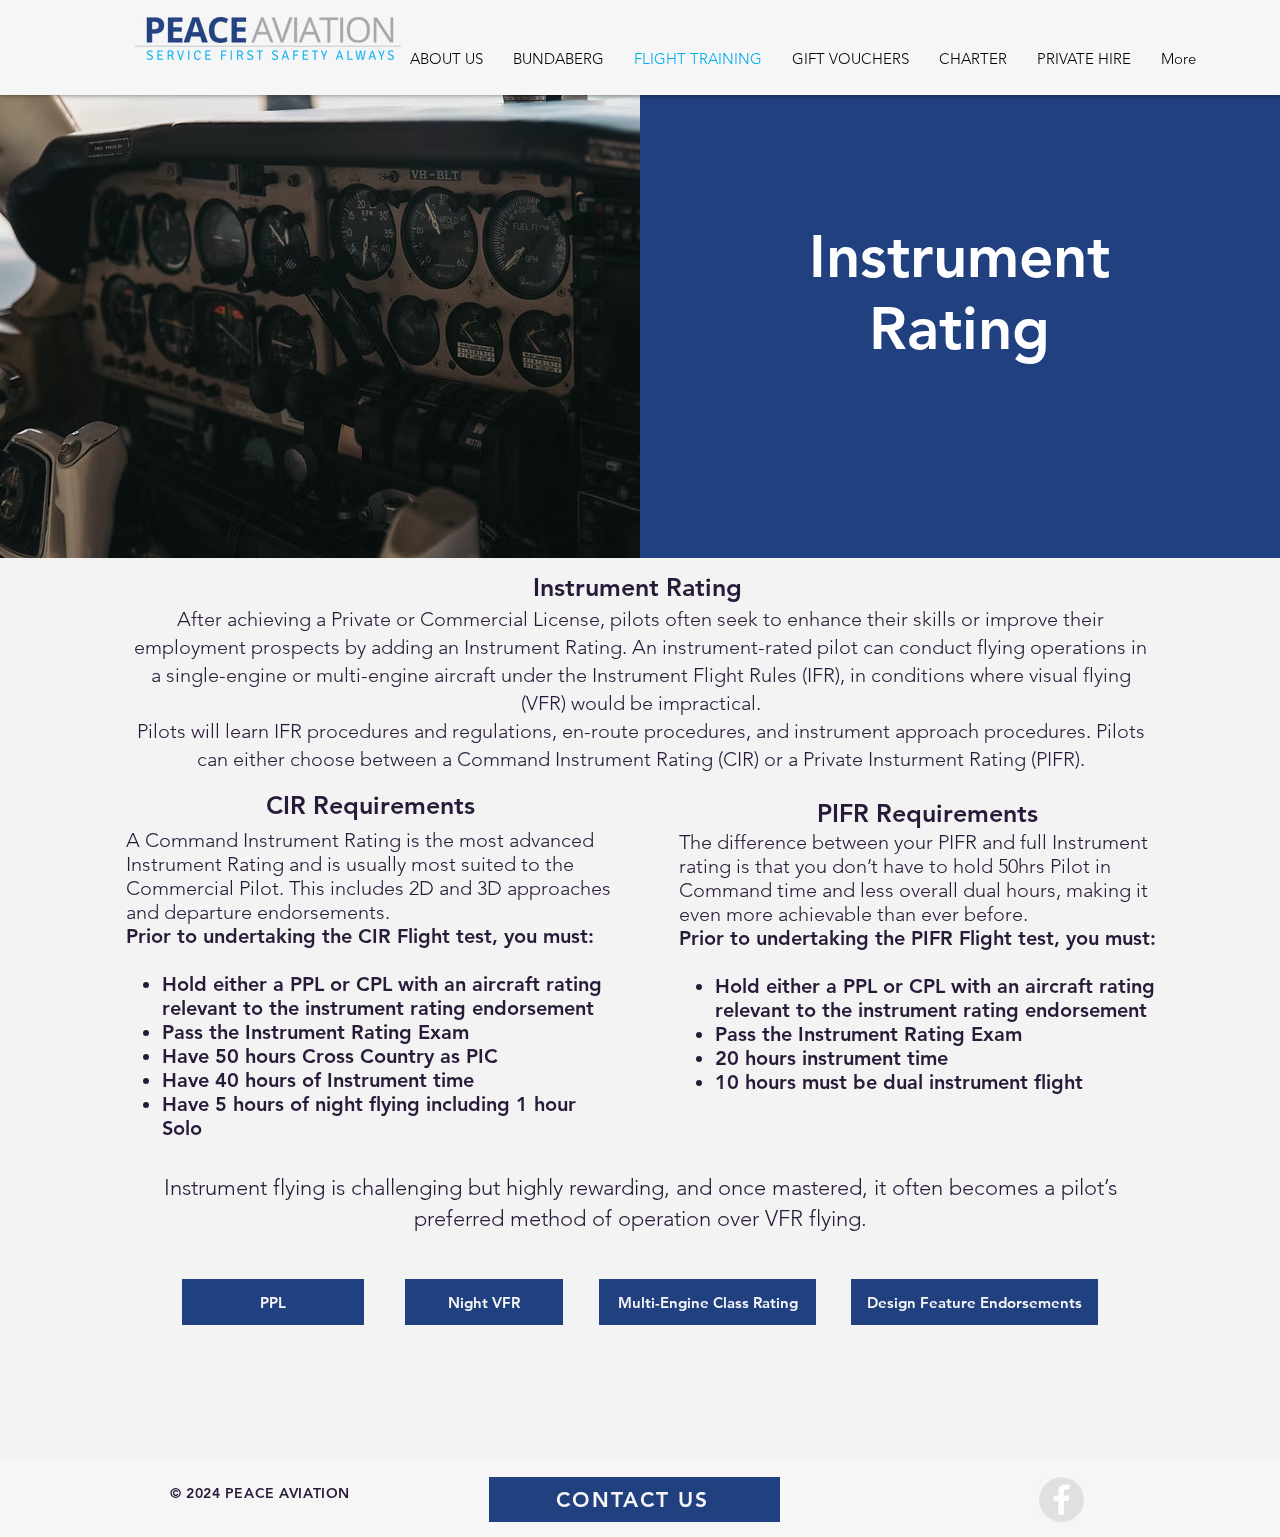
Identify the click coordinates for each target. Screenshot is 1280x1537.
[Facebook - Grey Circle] (1061, 1499)
